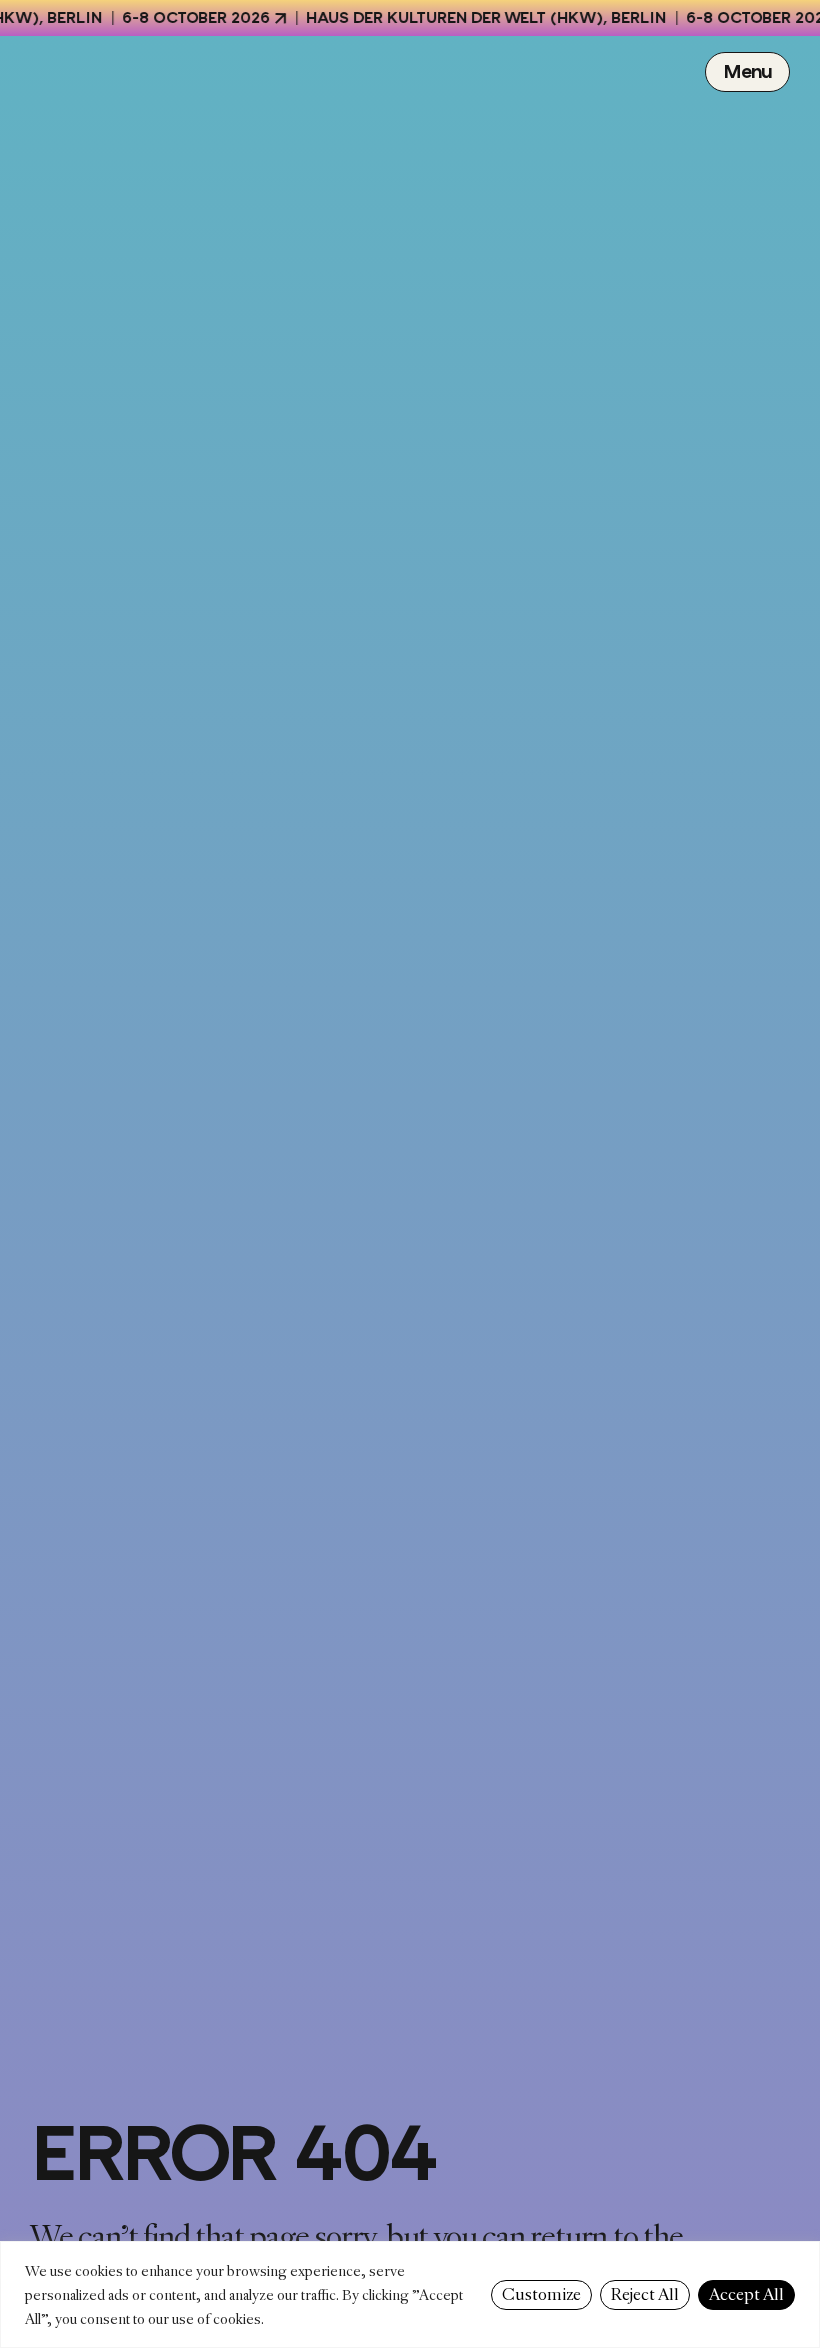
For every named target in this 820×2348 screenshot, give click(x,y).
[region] (410, 2294)
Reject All (645, 2294)
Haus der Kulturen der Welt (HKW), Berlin (468, 18)
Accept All (746, 2294)
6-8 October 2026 (178, 18)
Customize (541, 2294)
